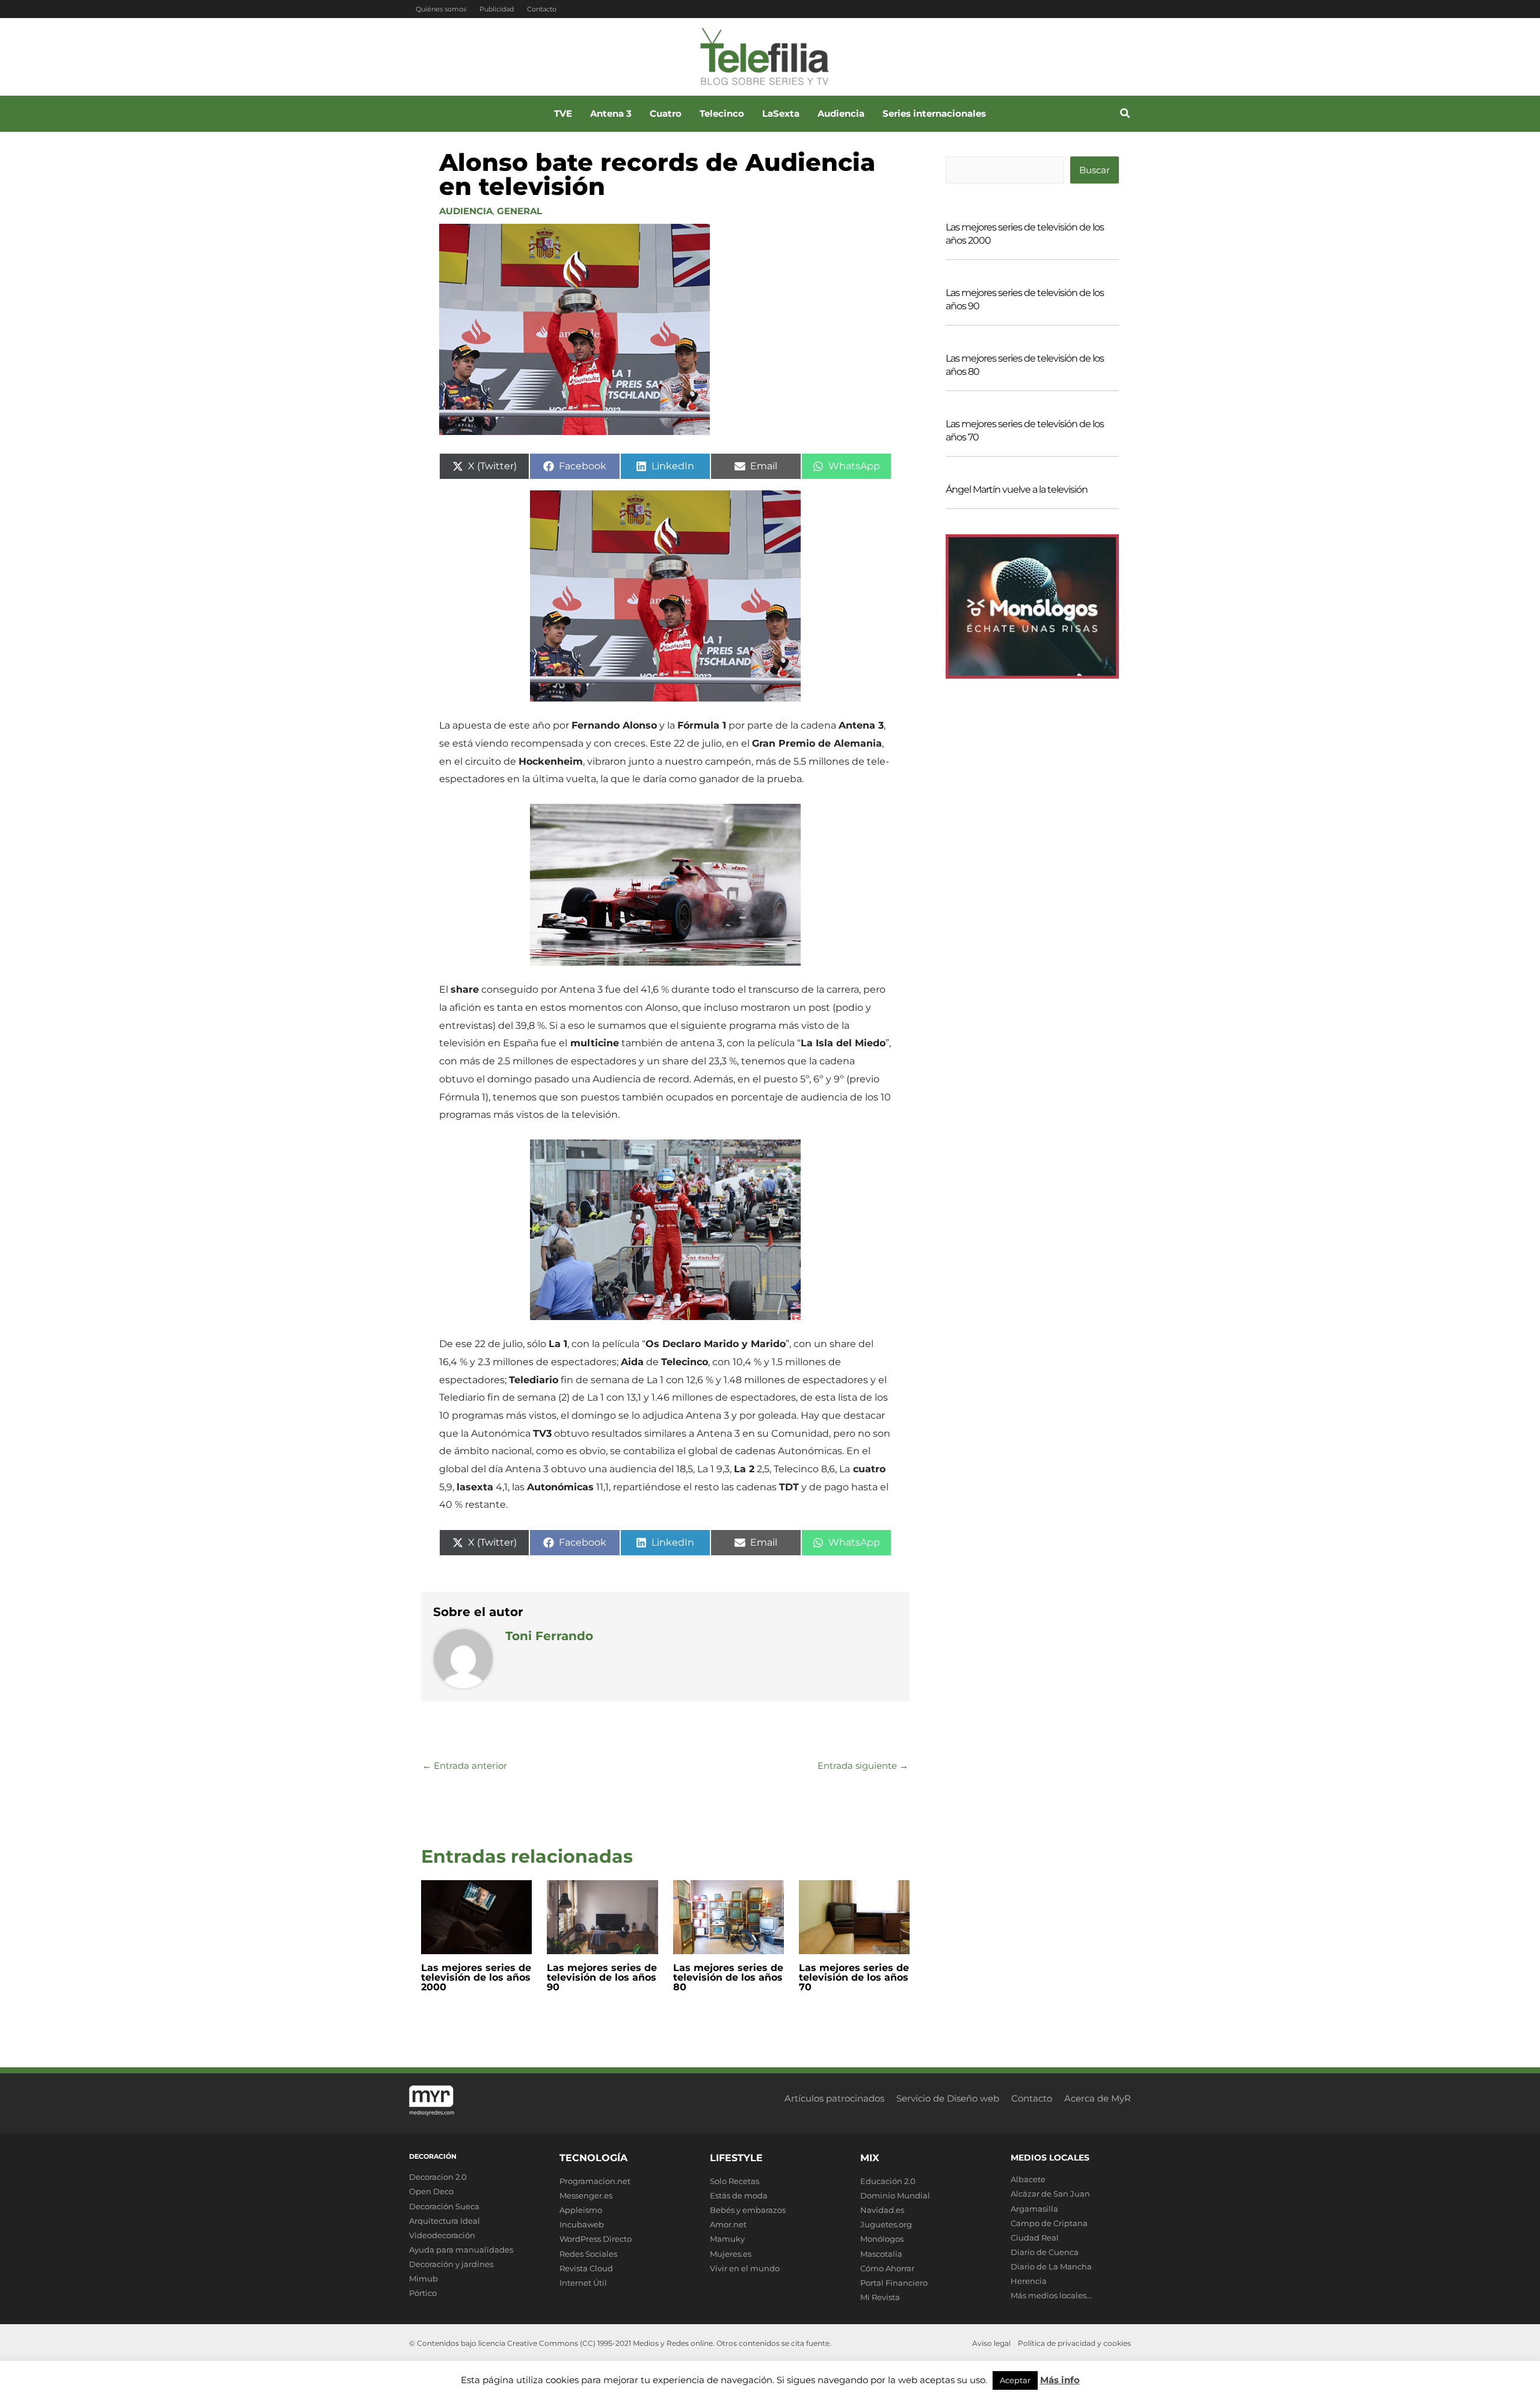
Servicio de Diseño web (948, 2098)
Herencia (1029, 2281)
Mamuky (727, 2239)
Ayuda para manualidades (461, 2250)
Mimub (423, 2278)
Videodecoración (442, 2235)
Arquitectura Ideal (445, 2221)
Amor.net (728, 2224)
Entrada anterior (465, 1766)
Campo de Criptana (1049, 2223)
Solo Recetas (735, 2181)
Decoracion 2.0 (438, 2177)
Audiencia (466, 211)
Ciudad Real (1035, 2238)
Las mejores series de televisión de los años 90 (602, 1977)
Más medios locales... (1051, 2295)
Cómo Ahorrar (887, 2268)
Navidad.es (882, 2210)
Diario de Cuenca (1045, 2252)
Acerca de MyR (1098, 2098)
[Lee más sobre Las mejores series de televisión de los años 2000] (476, 1916)
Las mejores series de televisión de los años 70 (854, 1977)
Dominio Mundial (895, 2195)
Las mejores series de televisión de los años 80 (728, 1977)
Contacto (542, 9)
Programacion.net (595, 2181)
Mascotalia (881, 2254)
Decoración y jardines (451, 2264)
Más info (1060, 2380)
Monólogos (882, 2239)
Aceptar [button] (1015, 2380)
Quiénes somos (441, 9)
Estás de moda (739, 2195)
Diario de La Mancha (1051, 2266)
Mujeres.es (731, 2254)
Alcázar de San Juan (1050, 2194)
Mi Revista (880, 2297)
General (519, 211)
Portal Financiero (894, 2283)
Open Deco (431, 2191)
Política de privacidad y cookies (1074, 2343)
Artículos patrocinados (834, 2098)
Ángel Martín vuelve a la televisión (1017, 489)
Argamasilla (1034, 2209)
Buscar (1095, 170)
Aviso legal (991, 2343)
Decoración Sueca (444, 2206)
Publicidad (497, 9)
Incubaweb (582, 2224)
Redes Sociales (588, 2254)
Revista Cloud (586, 2268)
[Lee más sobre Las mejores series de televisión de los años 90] (602, 1916)
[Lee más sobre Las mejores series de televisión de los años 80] (728, 1916)
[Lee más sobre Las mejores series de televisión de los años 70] (854, 1916)
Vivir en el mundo (745, 2268)
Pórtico (423, 2293)
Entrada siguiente (863, 1766)
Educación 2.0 (888, 2181)
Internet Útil (583, 2283)
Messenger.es (586, 2195)
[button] (1126, 115)
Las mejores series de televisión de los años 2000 (476, 1977)
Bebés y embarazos (748, 2210)
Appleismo (581, 2210)
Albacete (1028, 2179)
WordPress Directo (596, 2239)
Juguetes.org (886, 2224)
